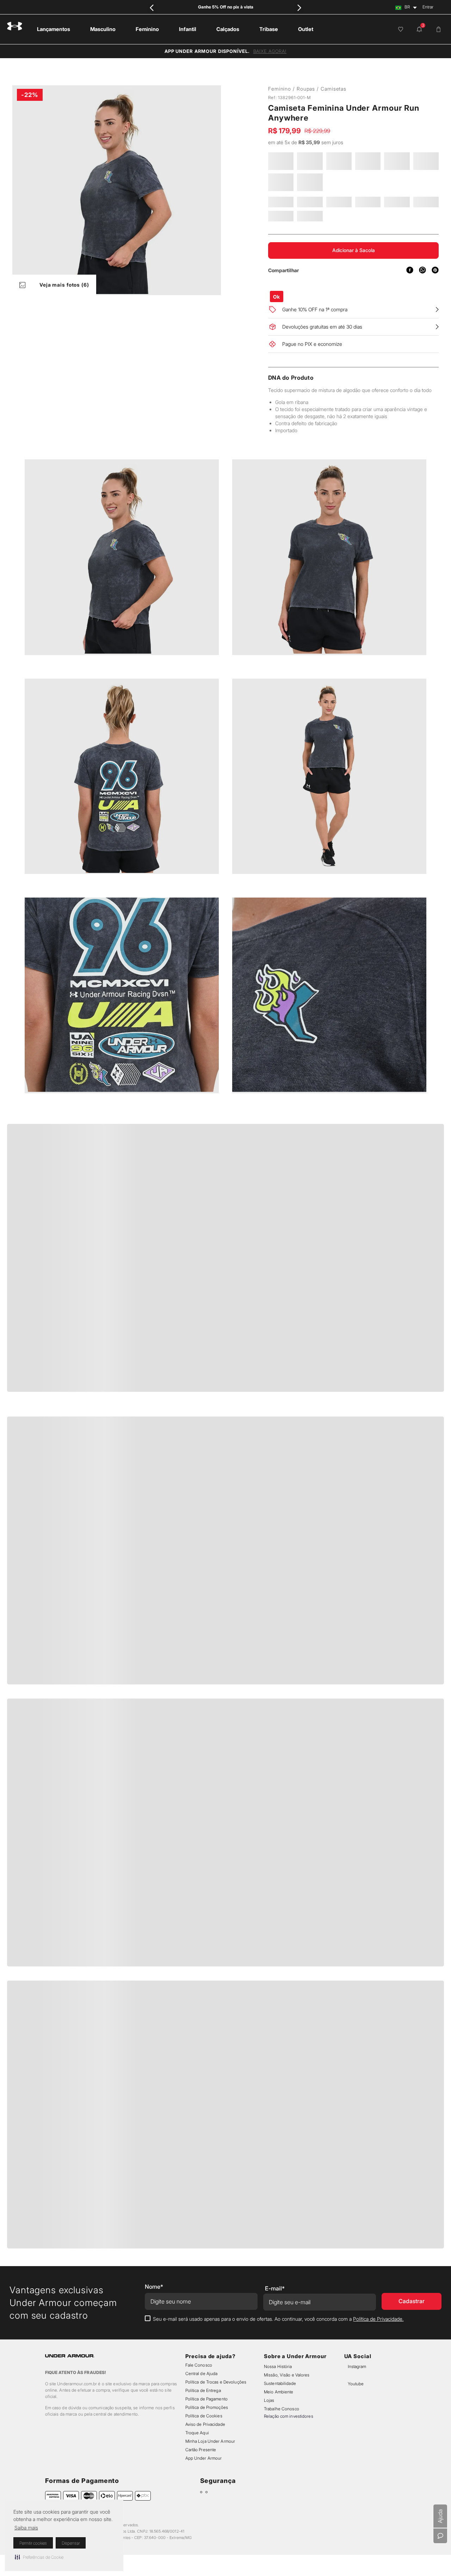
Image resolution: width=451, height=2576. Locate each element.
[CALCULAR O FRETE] (360, 306)
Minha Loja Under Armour (210, 2441)
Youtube (356, 2384)
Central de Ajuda (202, 2373)
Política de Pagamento (206, 2399)
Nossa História (278, 2366)
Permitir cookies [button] (33, 2543)
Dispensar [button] (71, 2543)
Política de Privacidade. (378, 2319)
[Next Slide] (299, 8)
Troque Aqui (197, 2433)
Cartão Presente (201, 2450)
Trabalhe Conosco (282, 2409)
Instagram (357, 2366)
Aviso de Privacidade (205, 2424)
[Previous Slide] (152, 8)
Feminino (280, 89)
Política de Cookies (204, 2416)
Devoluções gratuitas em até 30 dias (322, 346)
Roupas (306, 89)
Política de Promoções (207, 2407)
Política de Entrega (203, 2390)
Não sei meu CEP (403, 305)
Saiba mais (26, 2528)
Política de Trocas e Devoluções (216, 2382)
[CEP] (310, 301)
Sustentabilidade (280, 2383)
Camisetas (333, 89)
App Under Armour (204, 2458)
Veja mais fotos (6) (64, 285)
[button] (39, 2557)
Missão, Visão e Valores (287, 2375)
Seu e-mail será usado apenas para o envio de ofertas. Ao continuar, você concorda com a (278, 2319)
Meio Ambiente (279, 2392)
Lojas (269, 2400)
